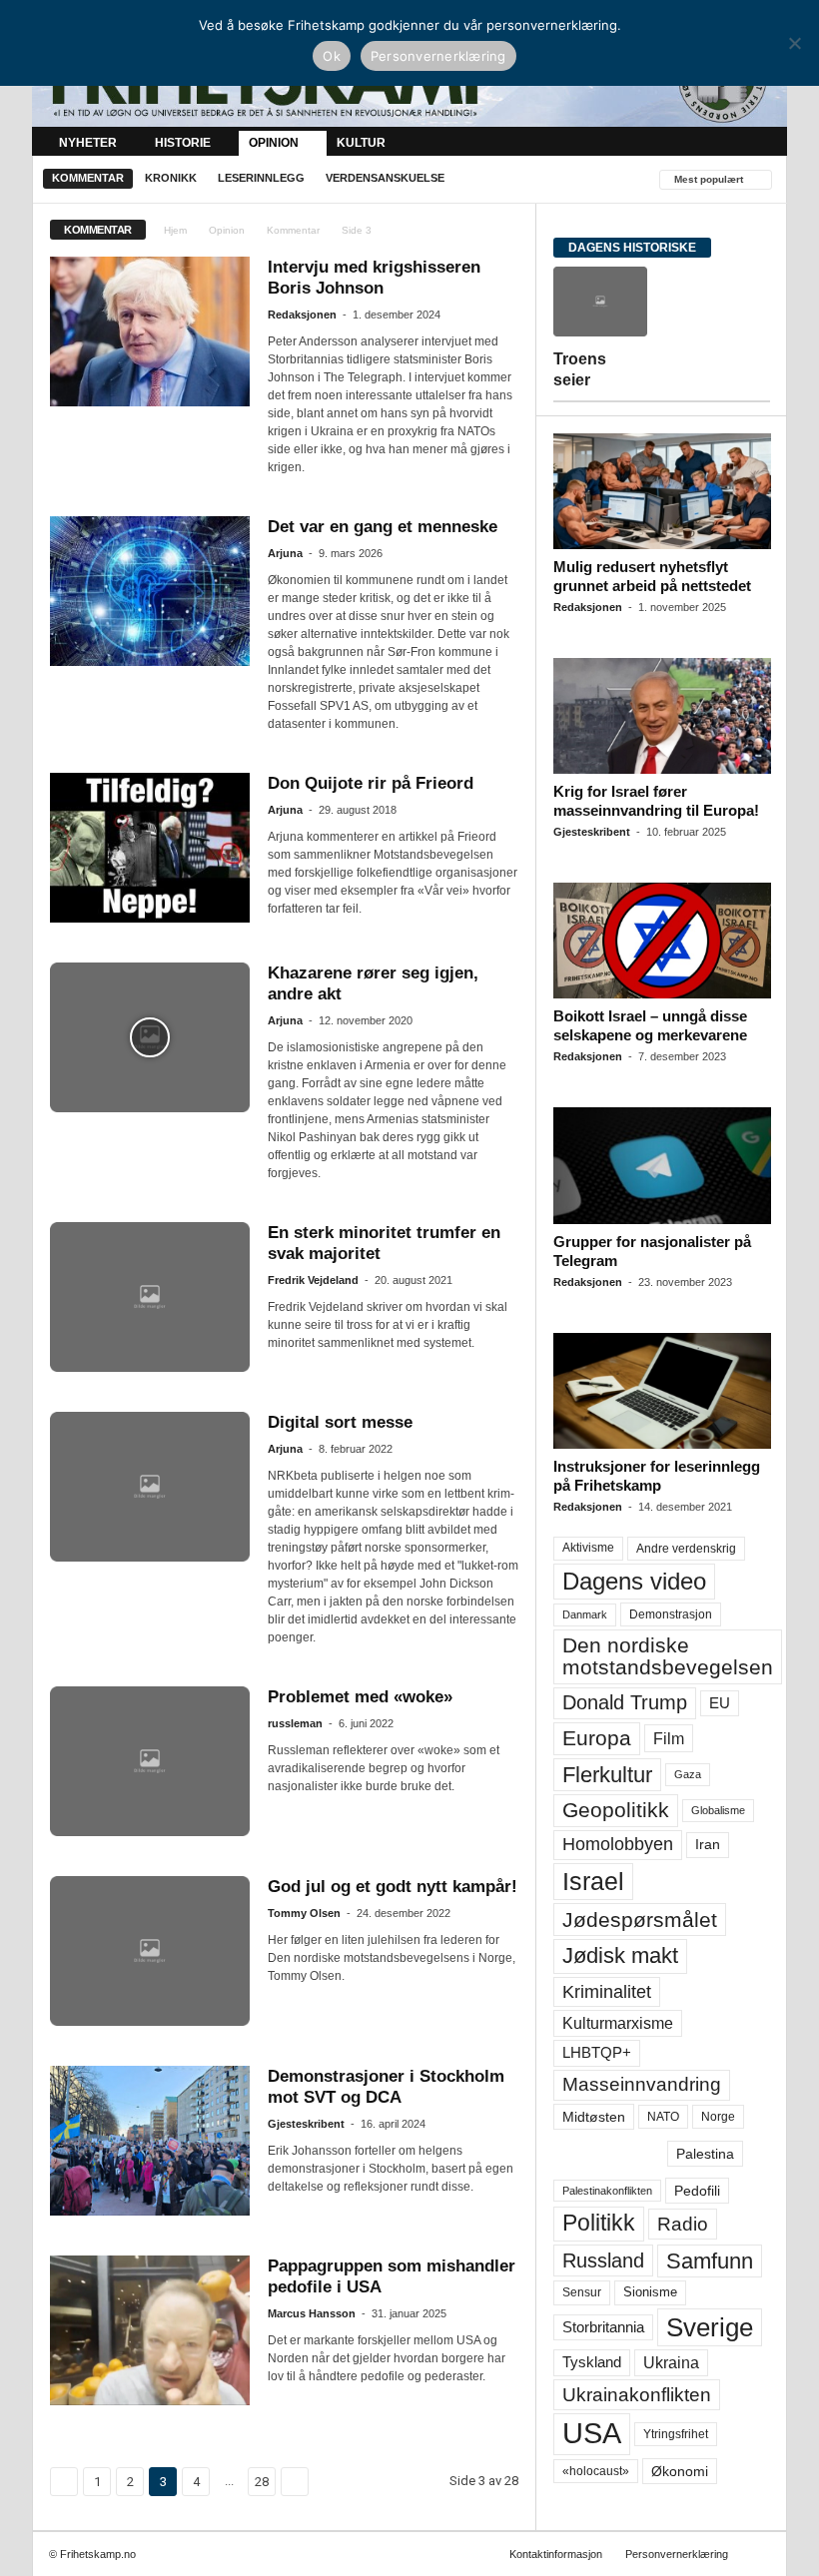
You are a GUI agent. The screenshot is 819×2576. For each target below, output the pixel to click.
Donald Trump (625, 1702)
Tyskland (592, 2362)
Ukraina (671, 2363)
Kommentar (88, 178)
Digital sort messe (340, 1422)
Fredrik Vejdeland (313, 1280)
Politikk (599, 2223)
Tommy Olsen (304, 1913)
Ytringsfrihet (676, 2434)
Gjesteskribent (306, 2124)
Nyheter (88, 143)
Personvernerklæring (677, 2554)
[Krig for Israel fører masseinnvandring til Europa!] (662, 716)
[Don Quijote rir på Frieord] (150, 848)
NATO (663, 2117)
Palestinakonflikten (607, 2191)
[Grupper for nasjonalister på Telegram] (662, 1165)
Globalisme (718, 1810)
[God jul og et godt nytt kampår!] (150, 1951)
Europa (597, 1738)
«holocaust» (596, 2471)
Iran (708, 1844)
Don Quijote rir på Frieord (371, 783)
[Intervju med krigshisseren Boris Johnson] (150, 331)
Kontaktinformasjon (556, 2554)
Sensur (582, 2292)
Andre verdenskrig (686, 1549)
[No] (794, 43)
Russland (603, 2260)
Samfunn (710, 2261)
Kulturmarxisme (618, 2023)
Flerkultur (607, 1775)
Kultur (361, 143)
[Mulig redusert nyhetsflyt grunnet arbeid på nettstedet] (662, 491)
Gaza (688, 1774)
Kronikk (171, 178)
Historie (183, 143)
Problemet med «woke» (360, 1697)
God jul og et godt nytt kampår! (393, 1887)
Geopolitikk (616, 1810)
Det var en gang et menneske (383, 527)
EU (720, 1703)
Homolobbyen (618, 1844)
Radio (683, 2224)
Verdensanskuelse (385, 178)
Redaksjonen (302, 315)
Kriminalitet (607, 1992)
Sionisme (650, 2292)
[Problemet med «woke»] (150, 1761)
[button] (757, 143)
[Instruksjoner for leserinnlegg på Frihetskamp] (662, 1391)
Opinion (274, 143)
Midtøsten (594, 2117)
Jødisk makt (620, 1955)
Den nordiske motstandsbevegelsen (668, 1656)
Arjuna (285, 553)
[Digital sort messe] (150, 1487)
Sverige (710, 2327)
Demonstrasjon (671, 1614)
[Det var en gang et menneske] (150, 591)
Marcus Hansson (312, 2313)
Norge (718, 2117)
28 (262, 2482)
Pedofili (697, 2191)
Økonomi (680, 2471)
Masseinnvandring (642, 2084)
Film (669, 1738)
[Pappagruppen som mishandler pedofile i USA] (150, 2330)
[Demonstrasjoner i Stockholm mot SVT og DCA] (150, 2141)
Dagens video (634, 1581)
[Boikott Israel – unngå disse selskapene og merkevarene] (662, 941)
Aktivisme (588, 1548)
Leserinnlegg (261, 178)
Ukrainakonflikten (637, 2395)
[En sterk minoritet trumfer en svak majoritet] (150, 1297)
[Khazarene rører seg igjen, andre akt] (150, 1037)
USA (592, 2433)
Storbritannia (603, 2327)
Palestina (705, 2154)
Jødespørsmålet (640, 1920)
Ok (332, 56)
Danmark (585, 1614)
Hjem (175, 230)
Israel (593, 1881)
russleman (295, 1723)
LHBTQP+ (597, 2052)
